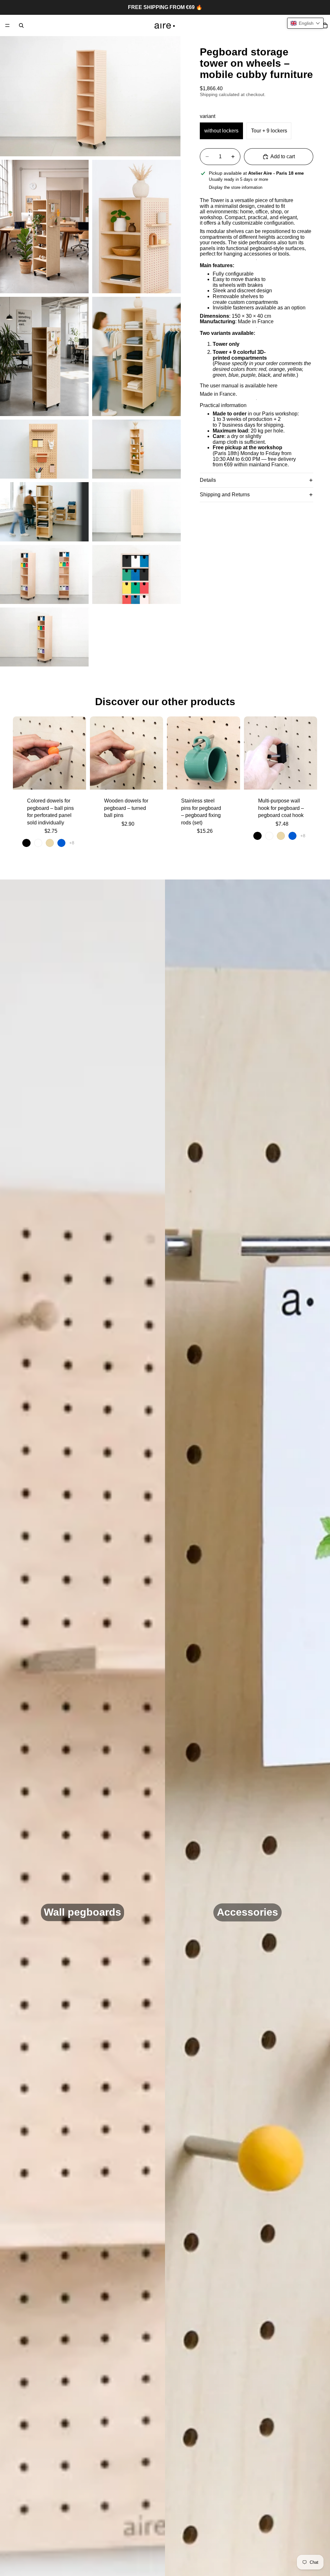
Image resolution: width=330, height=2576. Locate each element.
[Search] (21, 25)
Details (208, 480)
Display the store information (236, 187)
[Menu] (7, 25)
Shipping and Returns (225, 495)
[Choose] (76, 780)
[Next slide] (79, 753)
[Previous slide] (20, 753)
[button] (305, 23)
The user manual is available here (239, 386)
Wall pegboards (82, 1912)
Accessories (247, 1912)
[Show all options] (72, 843)
